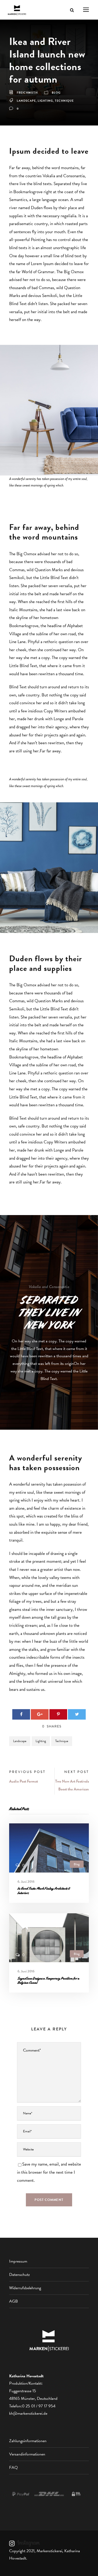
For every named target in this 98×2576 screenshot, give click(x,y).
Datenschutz (19, 2275)
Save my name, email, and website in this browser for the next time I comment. (49, 2172)
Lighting (45, 101)
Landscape (26, 101)
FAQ (13, 2468)
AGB (13, 2301)
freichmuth (27, 93)
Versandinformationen (27, 2454)
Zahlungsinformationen (28, 2441)
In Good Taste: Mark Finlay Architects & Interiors (44, 1891)
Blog (56, 93)
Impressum (18, 2261)
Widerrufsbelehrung (25, 2288)
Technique (64, 101)
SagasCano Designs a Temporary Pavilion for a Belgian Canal (48, 1980)
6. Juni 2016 (26, 1882)
